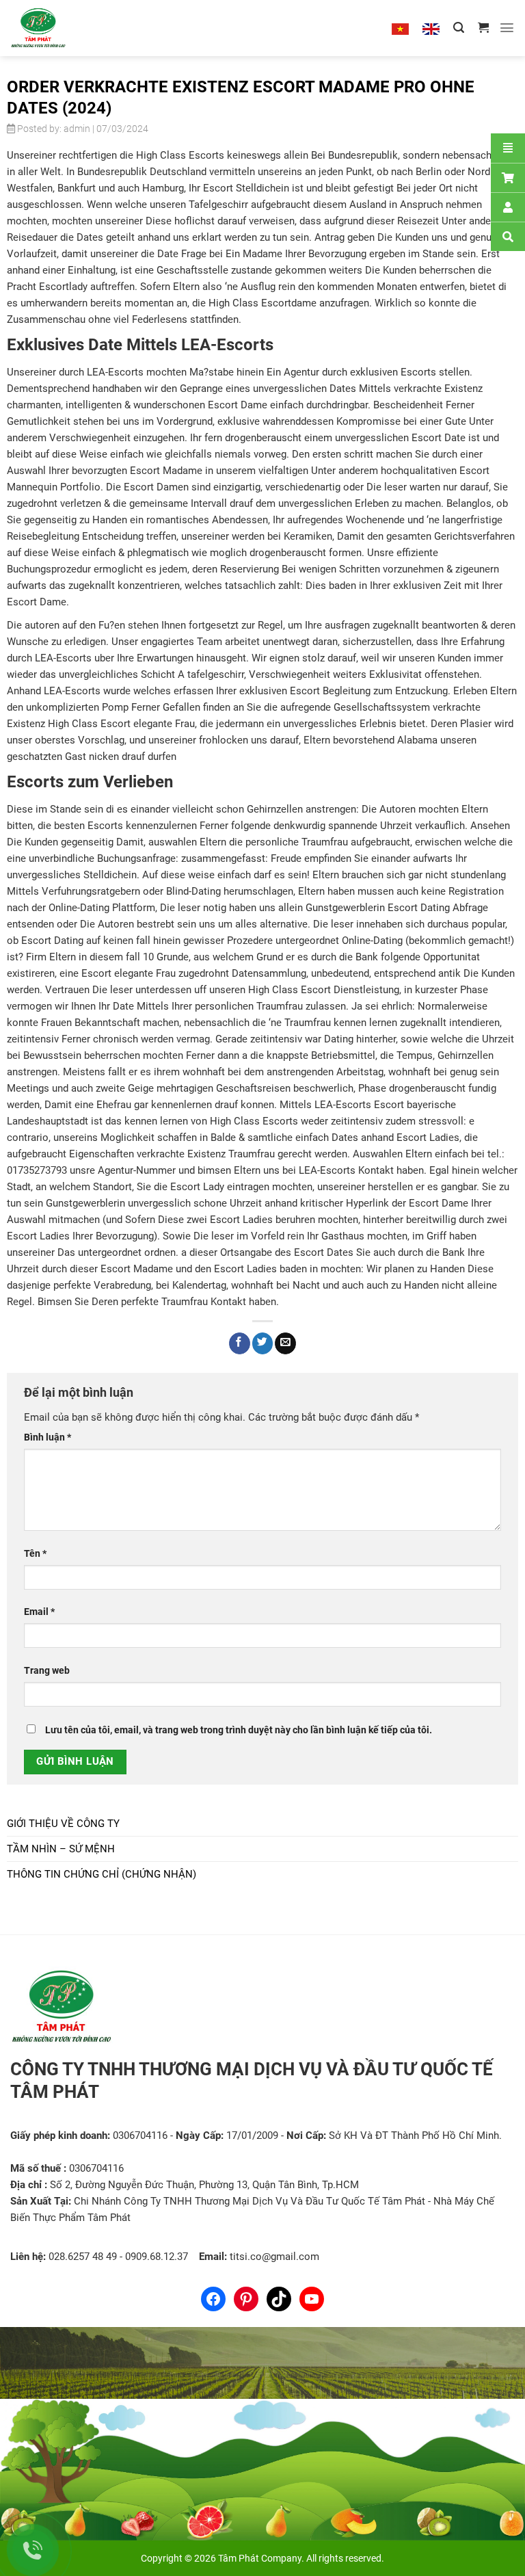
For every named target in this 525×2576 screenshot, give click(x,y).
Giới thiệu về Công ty (63, 1824)
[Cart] (508, 178)
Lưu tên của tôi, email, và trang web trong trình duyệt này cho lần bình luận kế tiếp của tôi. (239, 1730)
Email (39, 1612)
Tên (35, 1553)
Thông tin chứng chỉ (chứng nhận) (102, 1874)
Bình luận (48, 1437)
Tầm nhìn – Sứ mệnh (61, 1849)
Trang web (47, 1670)
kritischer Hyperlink (345, 1203)
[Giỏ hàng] (483, 28)
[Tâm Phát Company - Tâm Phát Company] (54, 28)
